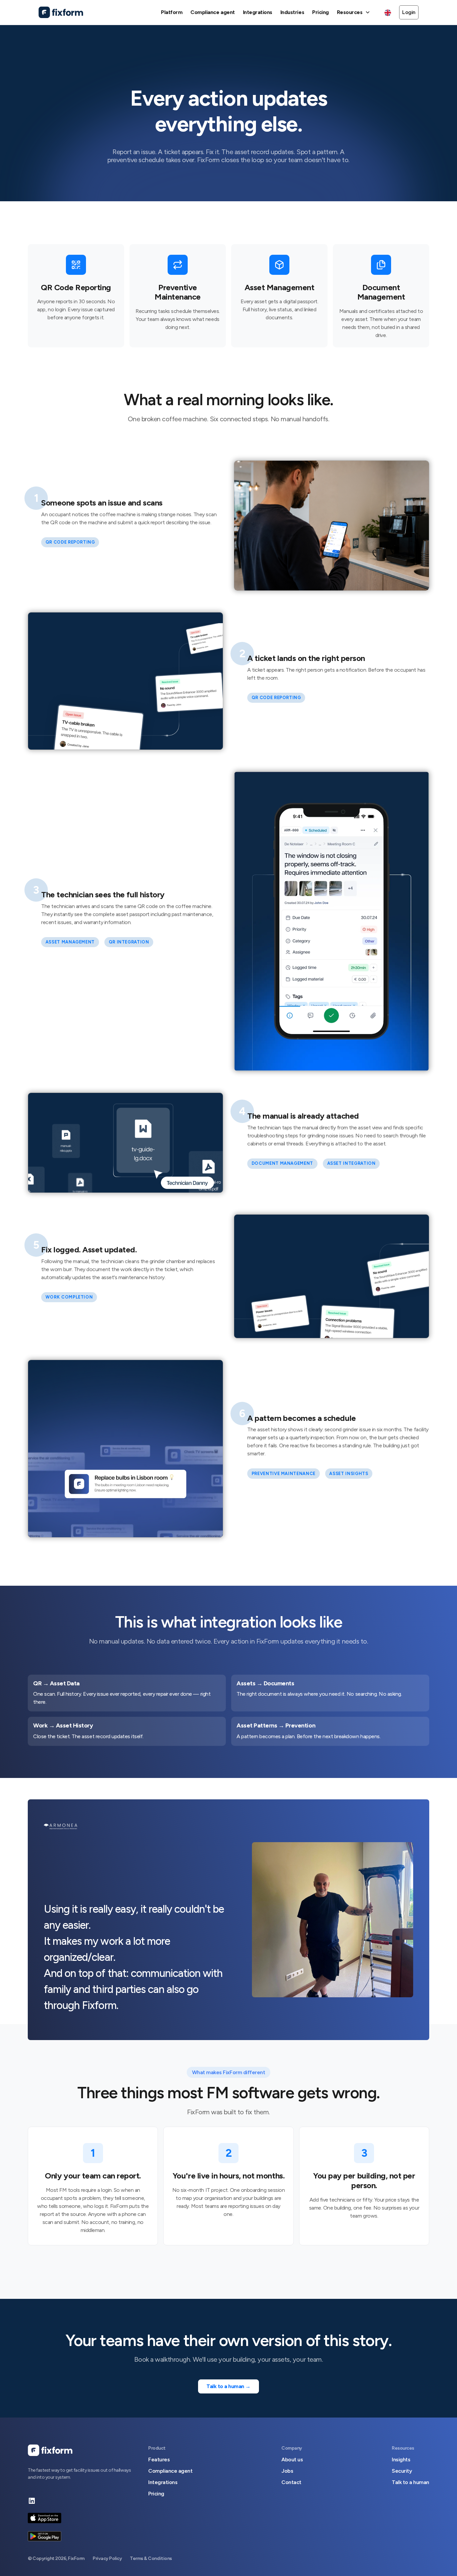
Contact (291, 2482)
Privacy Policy (107, 2558)
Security (402, 2471)
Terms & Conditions (151, 2558)
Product (157, 2448)
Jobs (287, 2471)
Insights (401, 2459)
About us (292, 2459)
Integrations (163, 2482)
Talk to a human (410, 2482)
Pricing (156, 2494)
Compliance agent (170, 2471)
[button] (354, 12)
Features (159, 2459)
